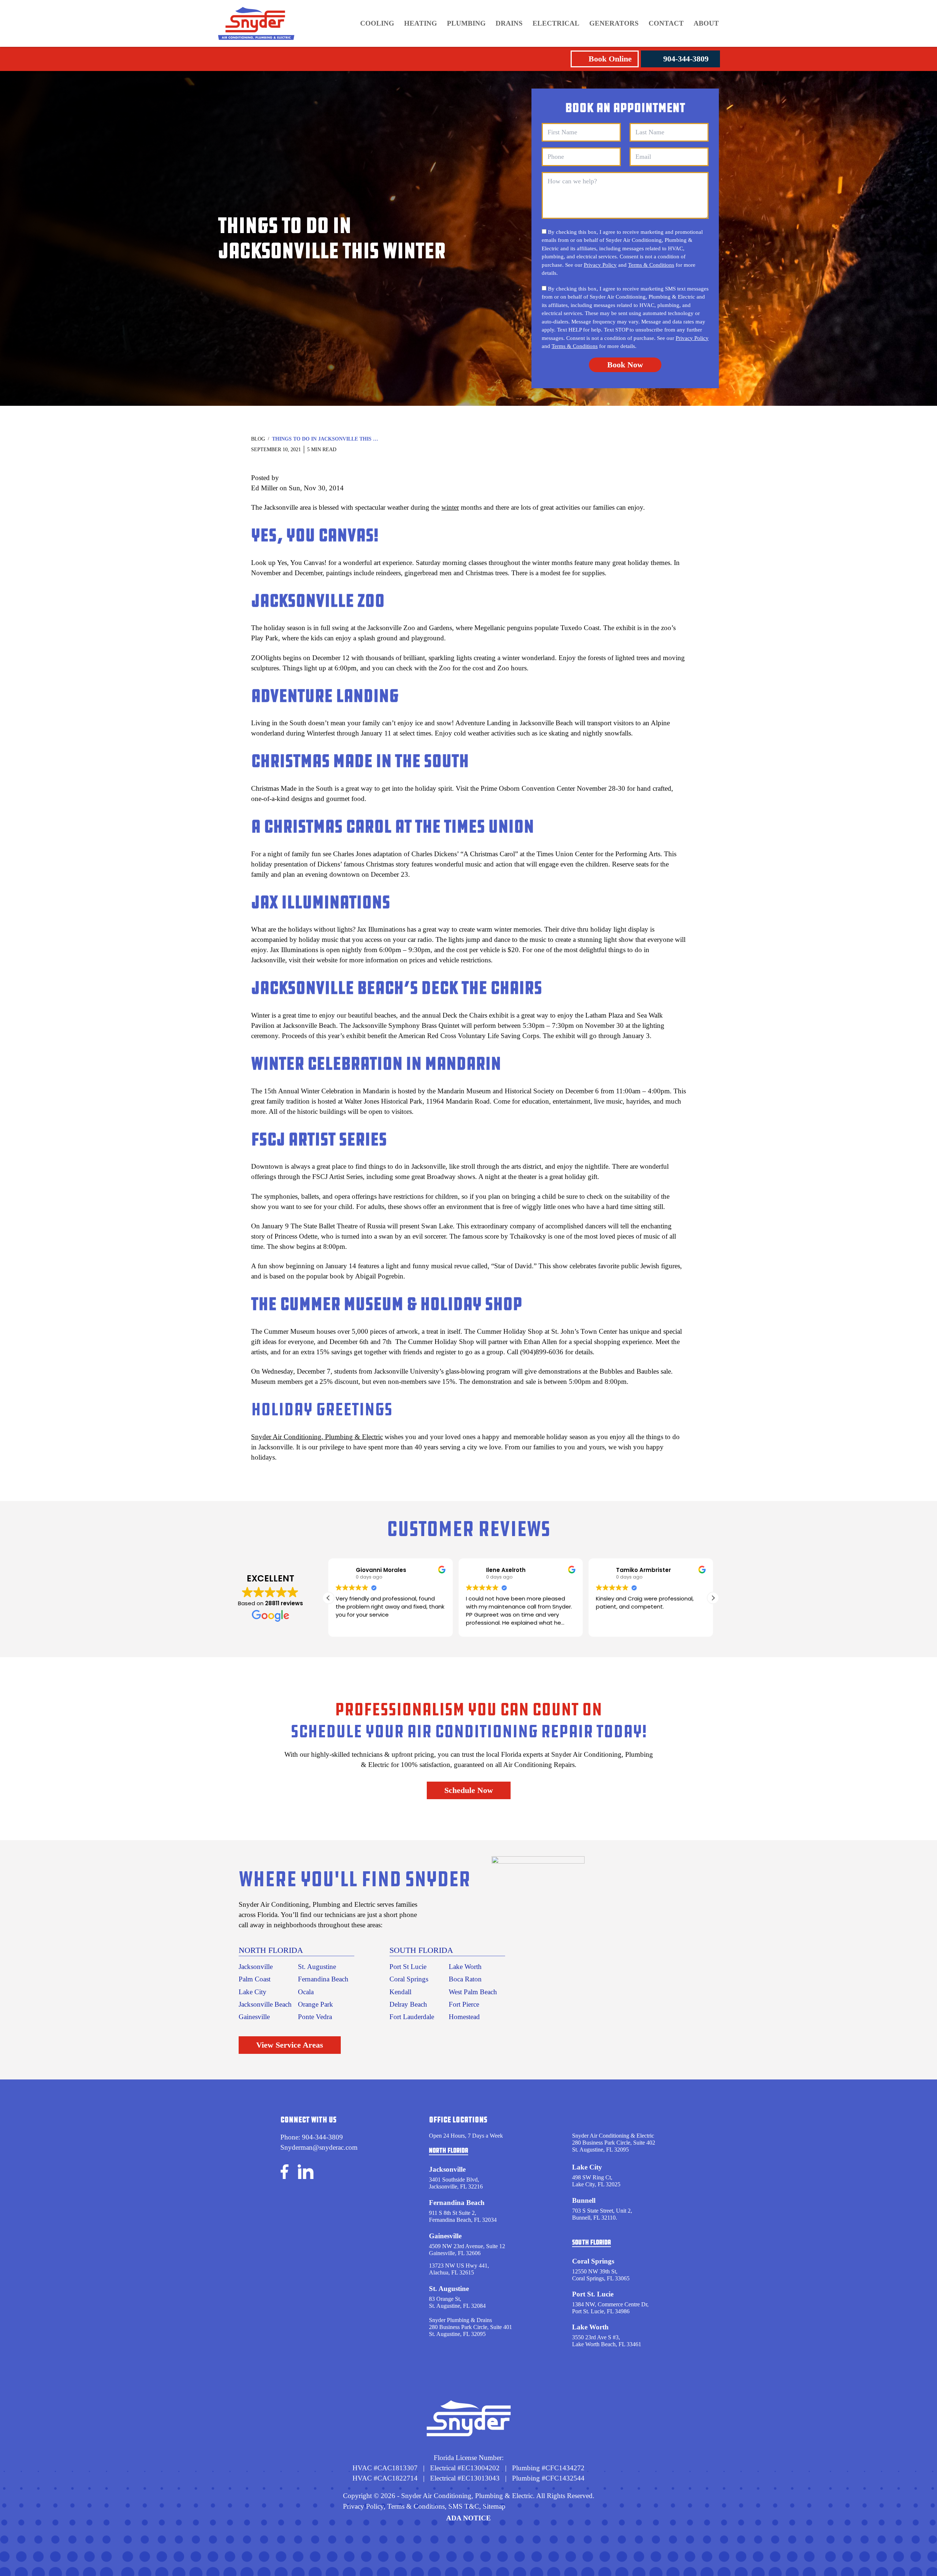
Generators (614, 23)
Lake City (253, 1992)
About (706, 23)
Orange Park (316, 2004)
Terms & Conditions (651, 265)
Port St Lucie (408, 1967)
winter (450, 507)
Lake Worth (465, 1967)
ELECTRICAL (556, 23)
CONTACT (666, 23)
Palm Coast (255, 1979)
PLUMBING (466, 23)
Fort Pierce (464, 2004)
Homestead (464, 2017)
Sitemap (494, 2506)
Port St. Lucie (593, 2294)
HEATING (421, 23)
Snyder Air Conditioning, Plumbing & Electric (317, 1437)
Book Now (625, 365)
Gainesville (254, 2017)
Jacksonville (256, 1967)
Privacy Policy (600, 265)
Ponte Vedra (315, 2017)
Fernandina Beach (323, 1979)
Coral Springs (409, 1979)
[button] (713, 1598)
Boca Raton (465, 1979)
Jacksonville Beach (265, 2004)
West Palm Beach (473, 1992)
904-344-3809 (686, 59)
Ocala (306, 1992)
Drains (509, 23)
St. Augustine (317, 1967)
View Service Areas (290, 2045)
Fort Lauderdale (412, 2017)
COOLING (377, 23)
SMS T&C (463, 2506)
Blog (258, 439)
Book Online (610, 59)
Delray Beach (408, 2004)
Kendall (400, 1992)
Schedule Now (469, 1790)
